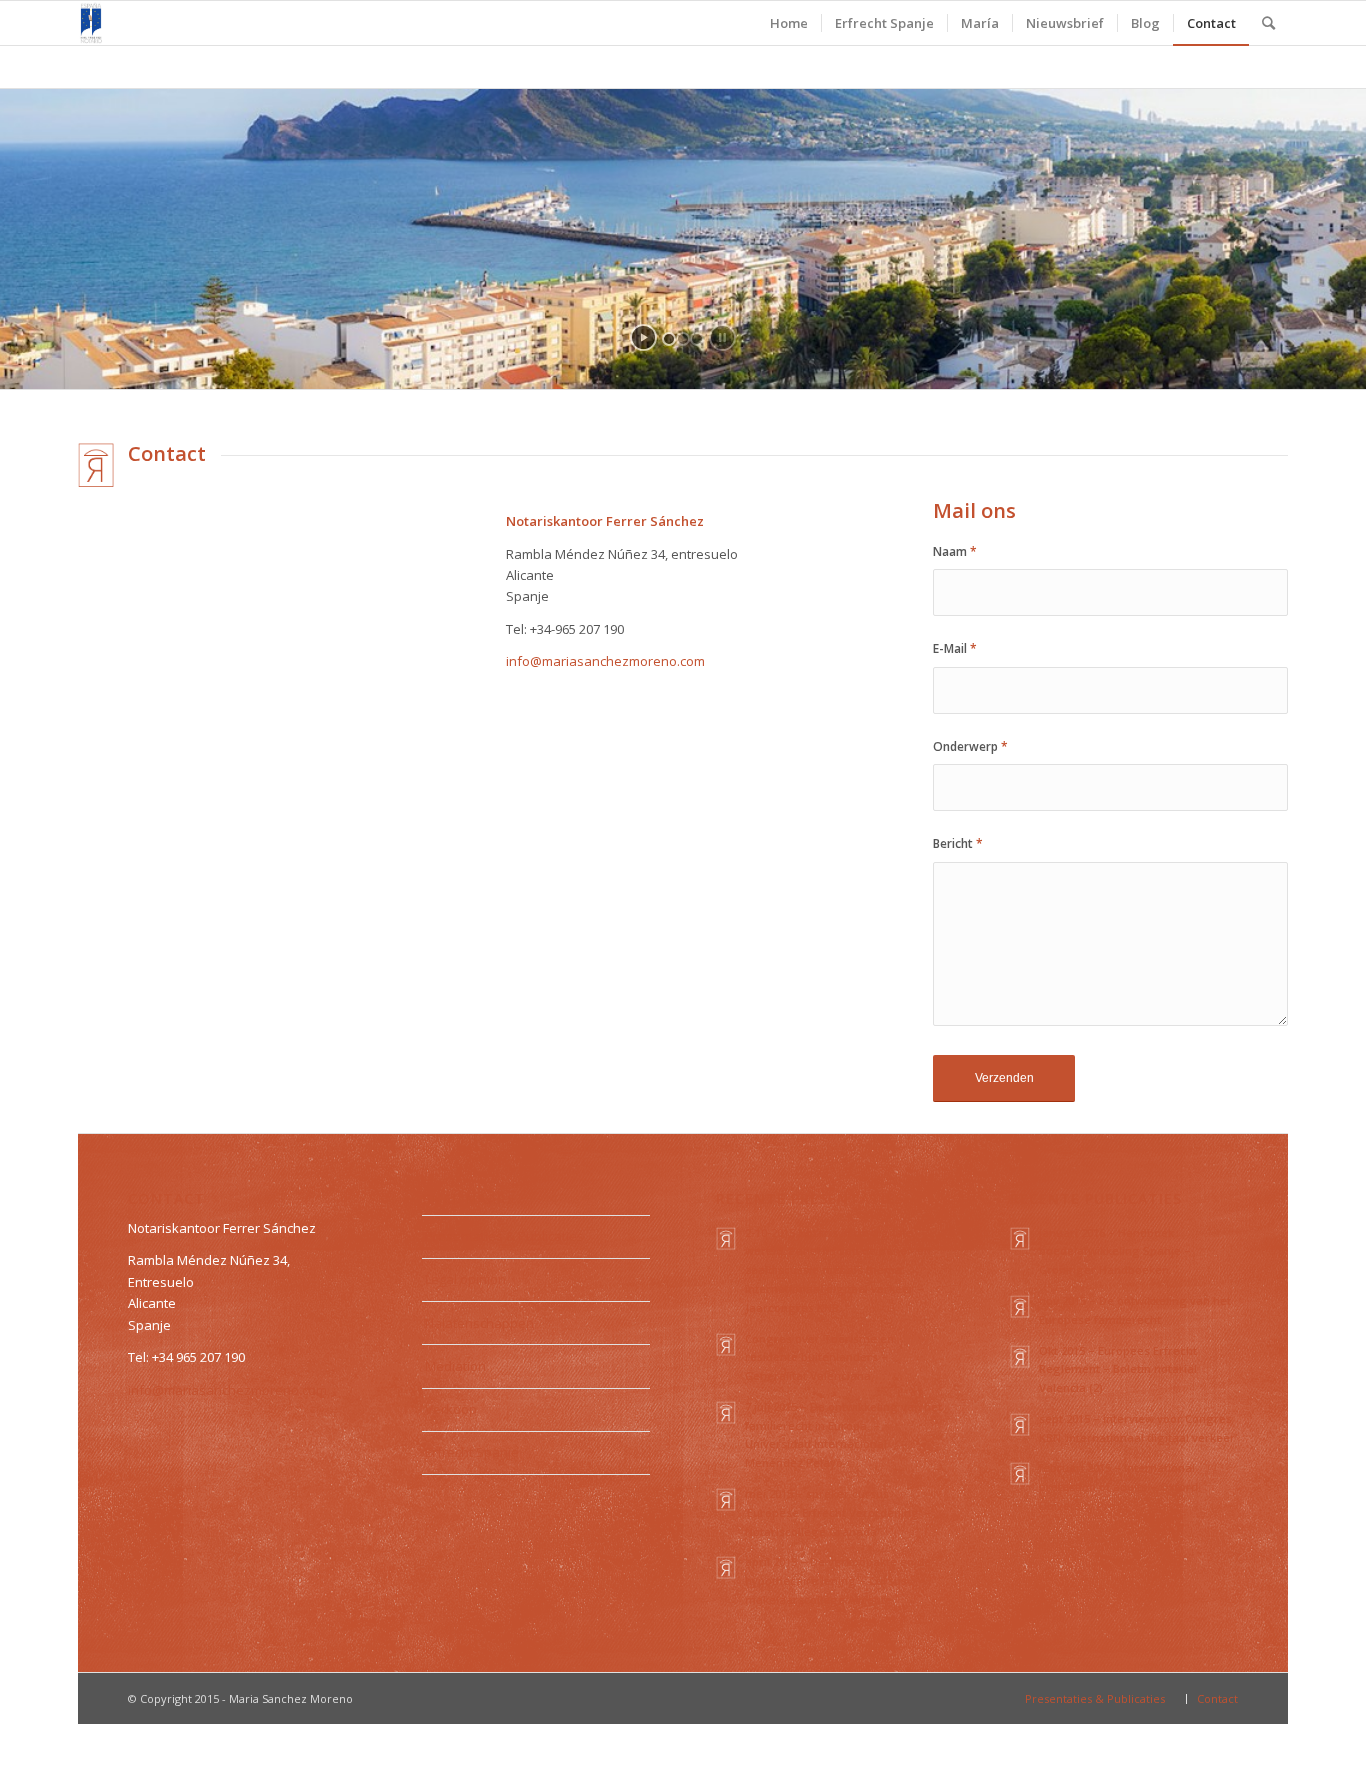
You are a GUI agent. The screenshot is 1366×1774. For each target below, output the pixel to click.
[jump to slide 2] (683, 339)
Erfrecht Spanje (472, 1452)
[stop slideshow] (722, 337)
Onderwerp (970, 746)
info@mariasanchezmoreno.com (605, 661)
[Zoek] (1268, 23)
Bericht (958, 843)
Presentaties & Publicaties (504, 1236)
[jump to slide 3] (697, 339)
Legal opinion (465, 1279)
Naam (955, 551)
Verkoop (451, 1409)
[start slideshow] (643, 337)
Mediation (455, 1366)
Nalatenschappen (479, 1323)
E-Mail (955, 648)
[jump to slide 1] (669, 339)
